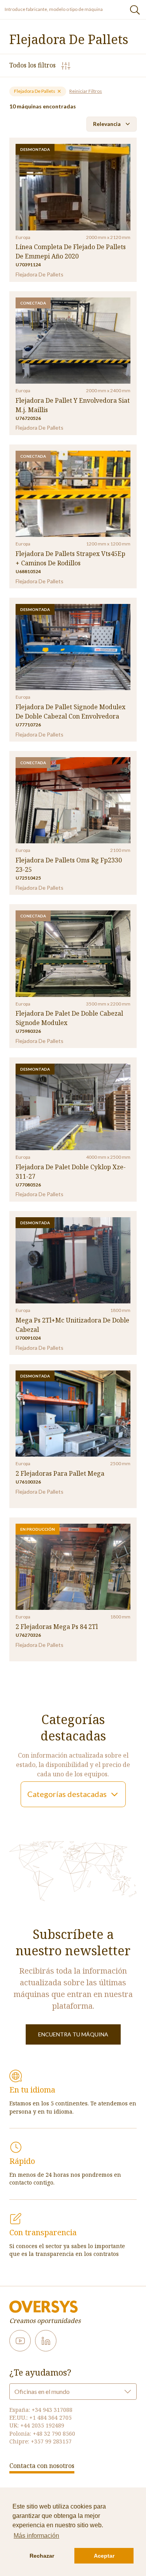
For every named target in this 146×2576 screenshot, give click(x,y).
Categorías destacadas (67, 1794)
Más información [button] (36, 2536)
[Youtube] (20, 2341)
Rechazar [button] (42, 2556)
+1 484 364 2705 (50, 2418)
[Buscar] (135, 10)
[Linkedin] (46, 2341)
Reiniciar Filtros (86, 91)
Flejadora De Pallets (35, 91)
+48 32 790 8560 (54, 2433)
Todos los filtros (33, 65)
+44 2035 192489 (42, 2425)
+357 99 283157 (51, 2441)
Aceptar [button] (104, 2556)
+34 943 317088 (52, 2410)
